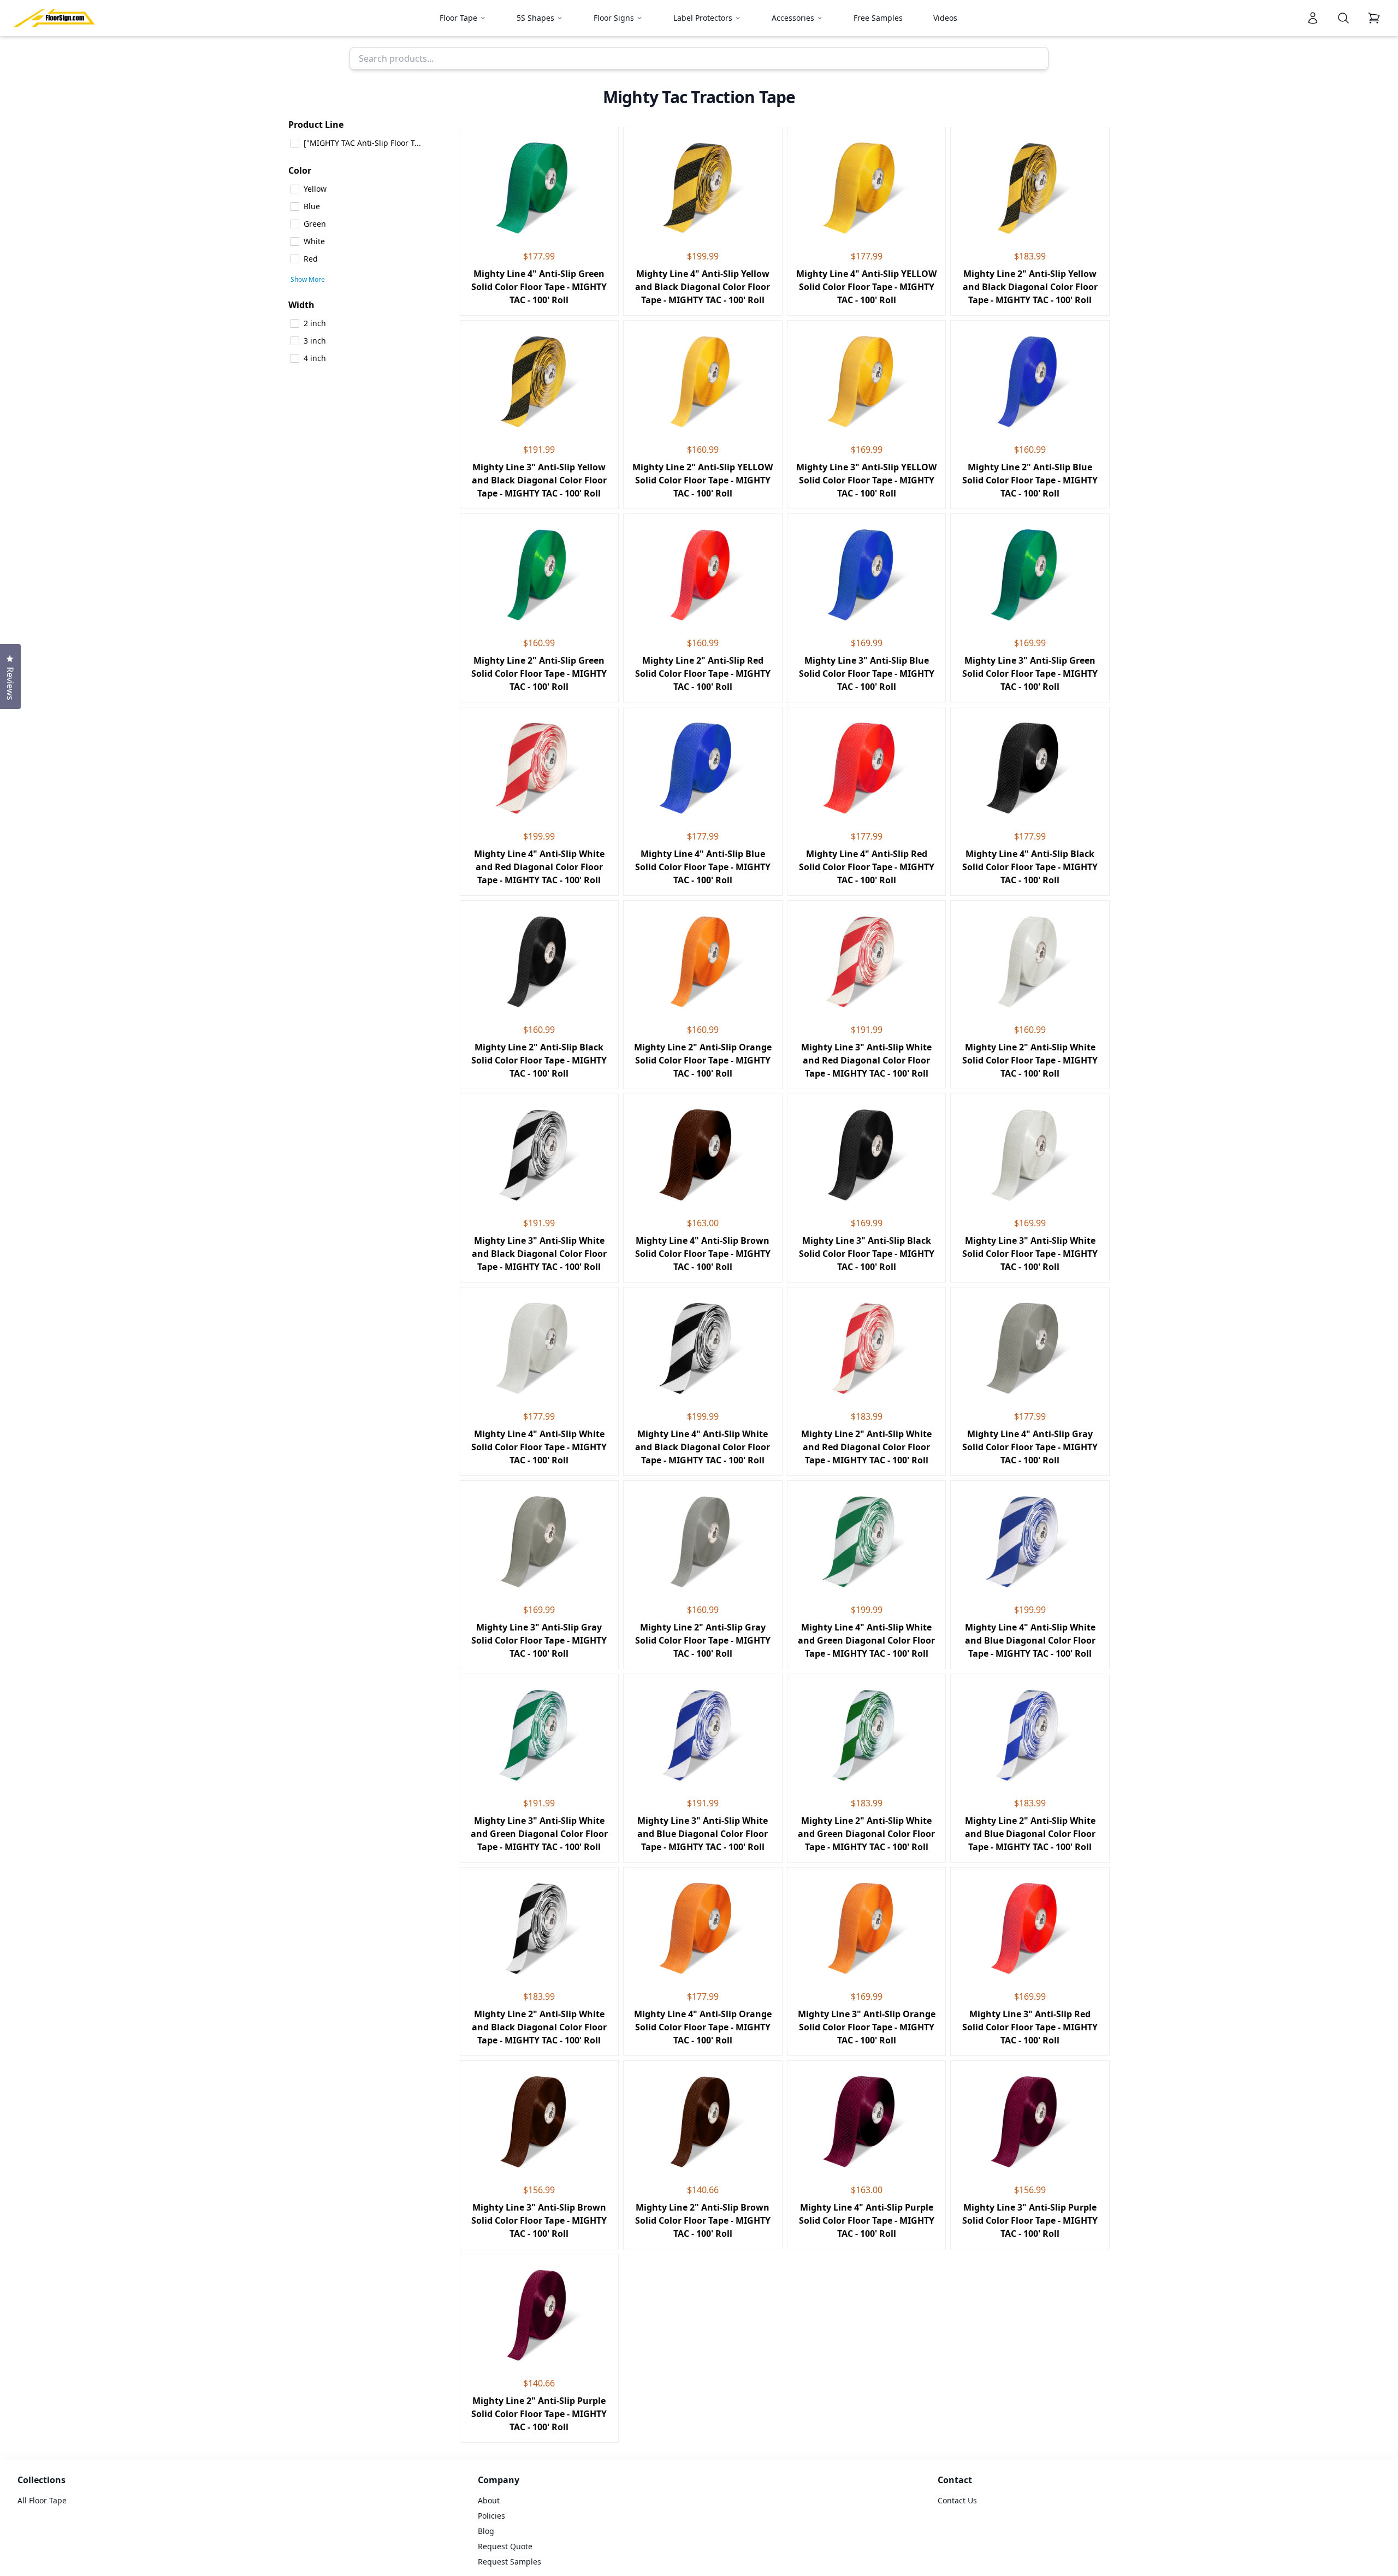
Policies (491, 2516)
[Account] (1313, 18)
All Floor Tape (42, 2500)
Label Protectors (703, 18)
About (489, 2500)
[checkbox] (370, 143)
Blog (486, 2531)
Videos (945, 18)
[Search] (1343, 18)
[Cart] (1374, 18)
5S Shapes (535, 18)
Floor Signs (614, 18)
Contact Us (957, 2500)
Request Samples (510, 2562)
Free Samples (878, 18)
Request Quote (505, 2546)
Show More (308, 280)
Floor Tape (458, 18)
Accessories (793, 18)
